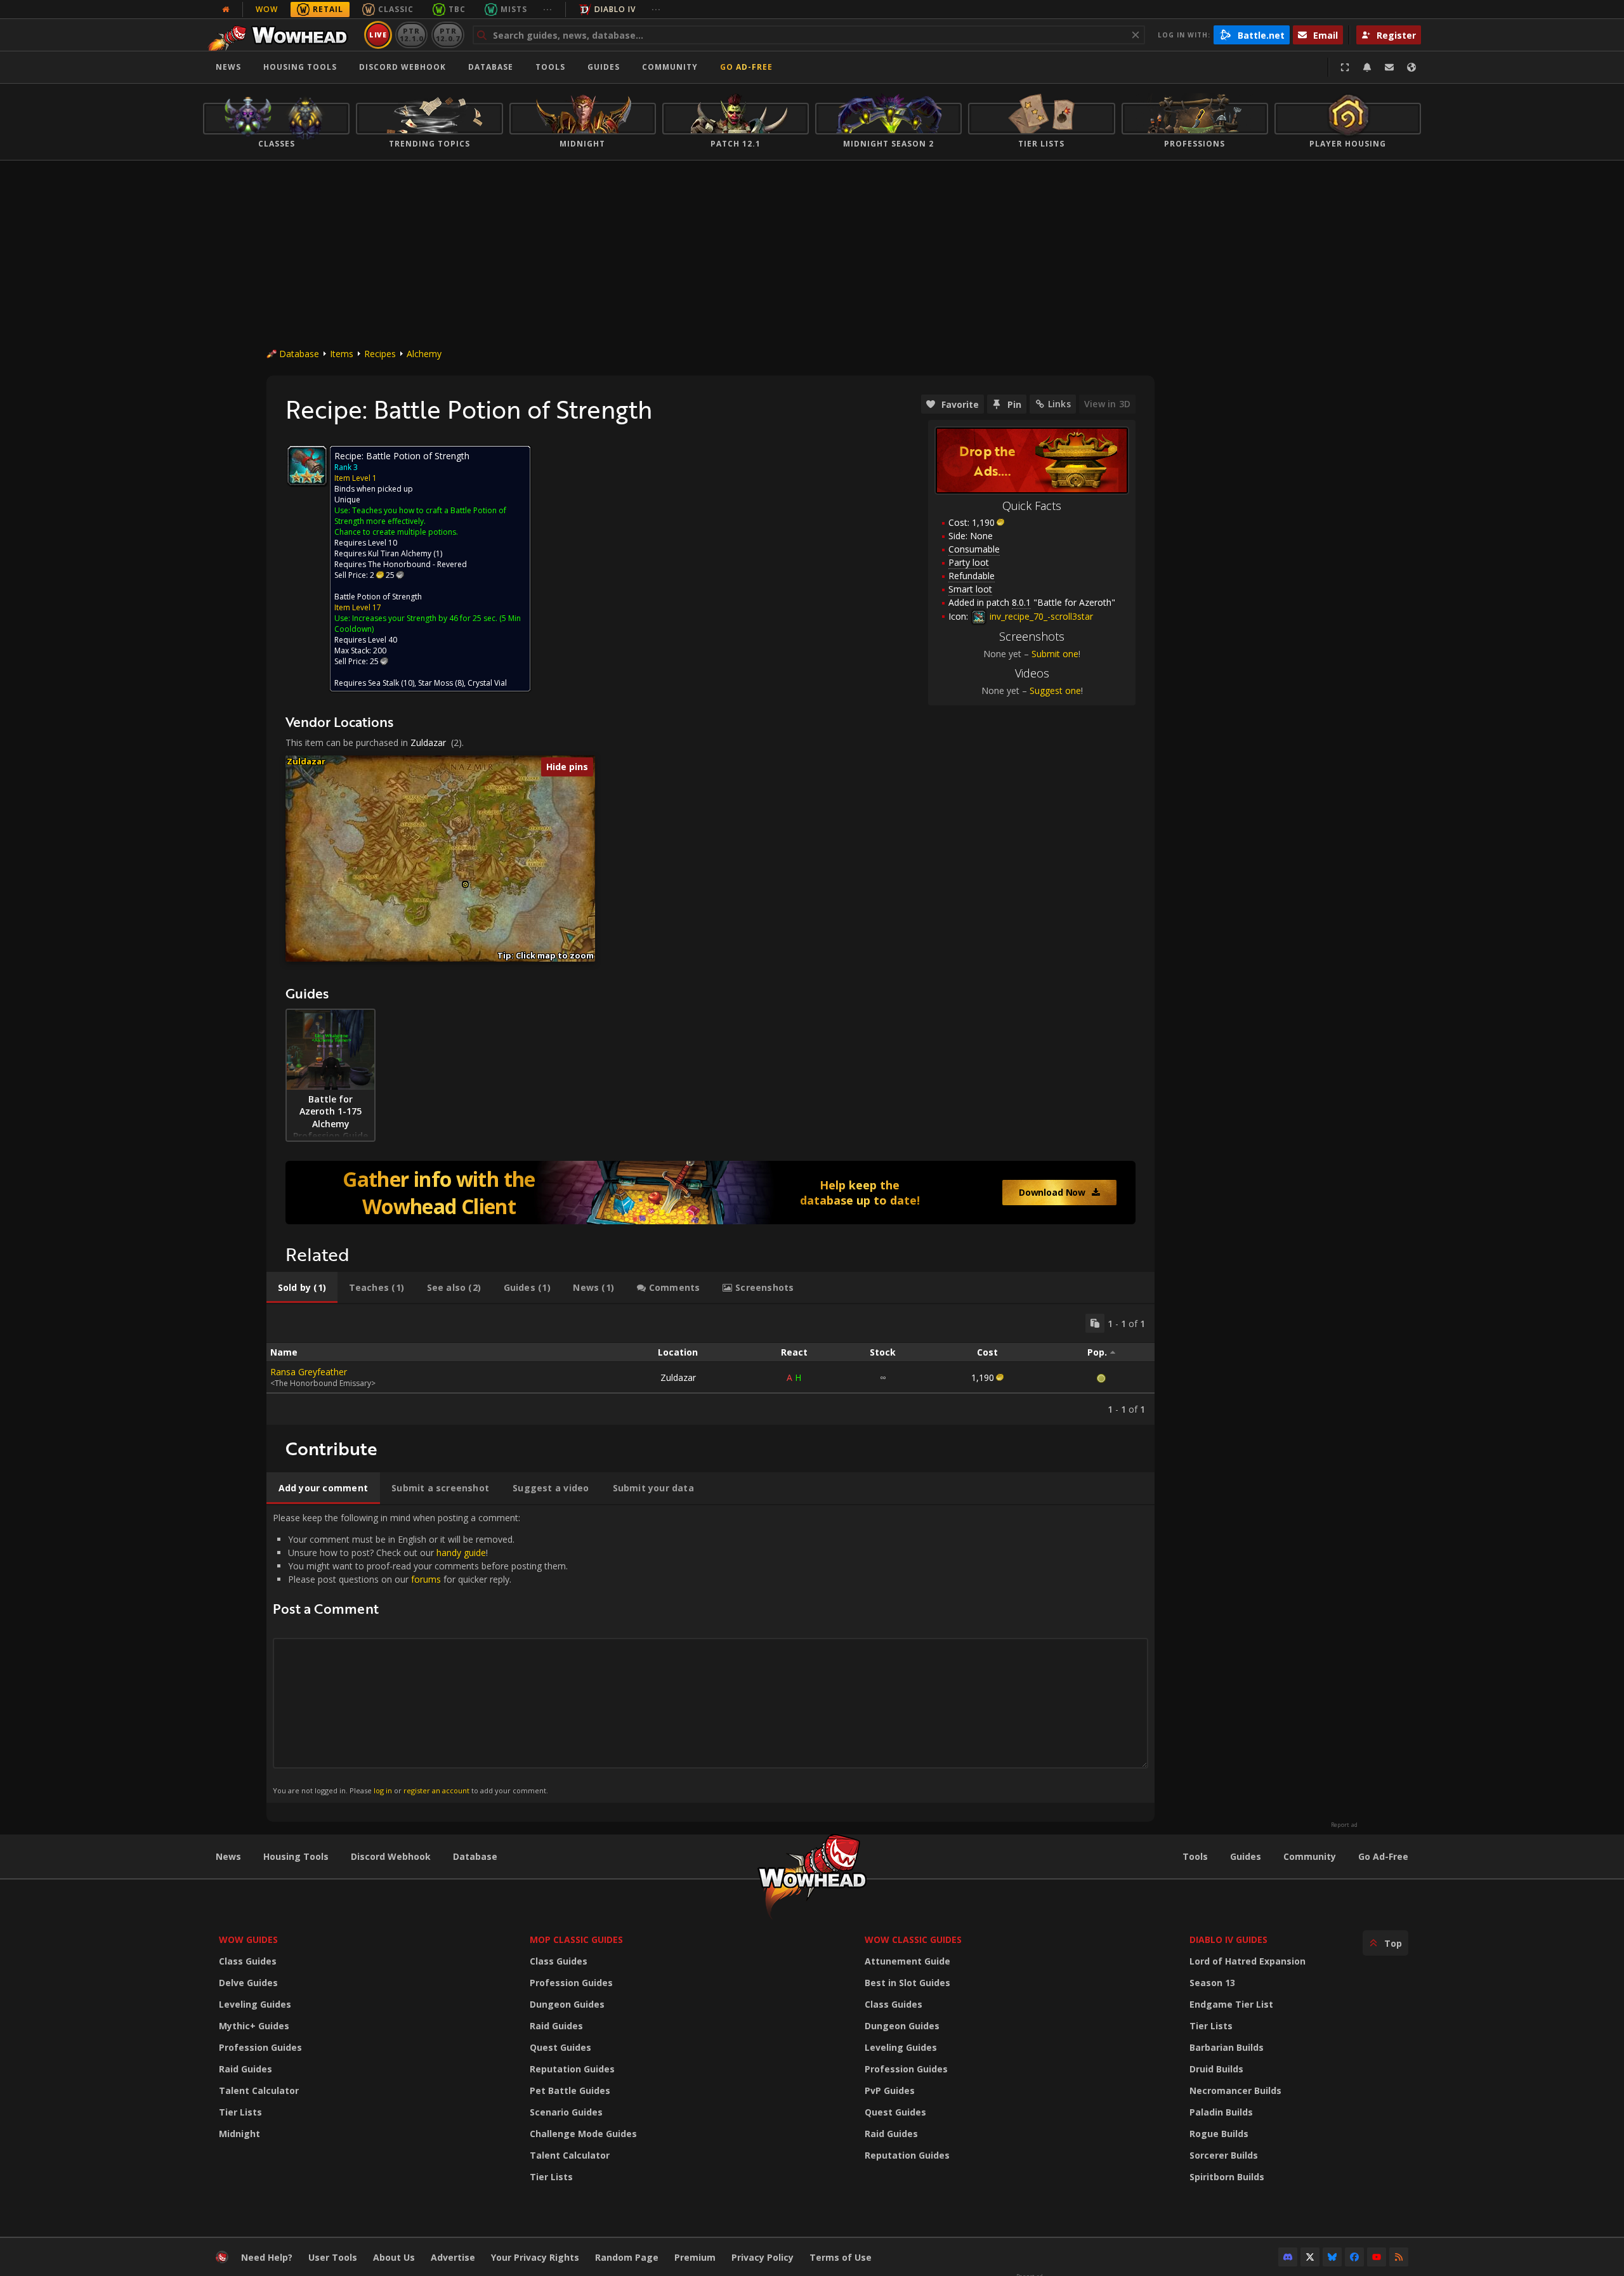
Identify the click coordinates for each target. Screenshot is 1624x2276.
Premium (695, 2257)
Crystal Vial (487, 683)
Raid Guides (246, 2069)
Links (1059, 404)
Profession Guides (260, 2047)
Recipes (380, 354)
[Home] (281, 35)
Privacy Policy (763, 2257)
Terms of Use (841, 2257)
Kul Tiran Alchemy (400, 553)
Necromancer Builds (1235, 2090)
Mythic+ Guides (254, 2026)
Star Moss (435, 683)
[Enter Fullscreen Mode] (1345, 67)
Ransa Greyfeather (309, 1372)
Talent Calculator (259, 2090)
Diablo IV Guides (1228, 1939)
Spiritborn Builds (1227, 2177)
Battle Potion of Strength (378, 597)
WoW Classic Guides (913, 1939)
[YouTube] (1377, 2257)
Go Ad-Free (746, 67)
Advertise (453, 2257)
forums (426, 1579)
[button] (465, 885)
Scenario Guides (566, 2112)
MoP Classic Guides (576, 1939)
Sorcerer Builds (1224, 2155)
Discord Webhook (403, 67)
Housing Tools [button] (300, 67)
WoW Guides (248, 1939)
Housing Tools (296, 1856)
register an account (436, 1790)
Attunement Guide (907, 1961)
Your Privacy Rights (535, 2257)
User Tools (333, 2257)
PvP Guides (890, 2090)
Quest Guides (560, 2047)
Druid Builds (1216, 2069)
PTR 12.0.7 (448, 35)
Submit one (1055, 654)
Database (491, 67)
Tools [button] (550, 67)
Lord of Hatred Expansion (1247, 1961)
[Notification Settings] (1367, 67)
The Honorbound (399, 564)
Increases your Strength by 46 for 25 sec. (425, 618)
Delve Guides (248, 1983)
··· (548, 9)
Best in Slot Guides (907, 1983)
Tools (1195, 1856)
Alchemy (424, 354)
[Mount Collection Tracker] (710, 1193)
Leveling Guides (255, 2004)
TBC (457, 9)
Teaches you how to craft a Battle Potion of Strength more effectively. (420, 516)
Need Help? (267, 2257)
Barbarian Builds (1227, 2047)
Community (670, 67)
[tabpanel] (710, 1364)
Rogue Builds (1219, 2134)
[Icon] (307, 466)
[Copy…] (1095, 1323)
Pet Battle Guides (570, 2090)
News (228, 67)
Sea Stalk (383, 683)
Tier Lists (240, 2112)
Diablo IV (615, 9)
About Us (394, 2257)
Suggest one (1055, 690)
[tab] (302, 1288)
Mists (514, 9)
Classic (396, 9)
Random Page (627, 2257)
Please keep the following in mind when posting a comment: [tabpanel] (420, 1653)
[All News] (226, 10)
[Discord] (1288, 2257)
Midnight (239, 2134)
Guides (604, 67)
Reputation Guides (572, 2069)
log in (383, 1790)
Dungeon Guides (567, 2004)
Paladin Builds (1221, 2112)
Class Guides (248, 1961)
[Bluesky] (1332, 2257)
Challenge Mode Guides (583, 2134)
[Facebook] (1354, 2257)
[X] (1310, 2257)
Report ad (1344, 1825)
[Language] (1411, 67)
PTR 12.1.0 (411, 35)
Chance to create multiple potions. (396, 532)
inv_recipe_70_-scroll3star (1040, 616)
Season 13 (1212, 1983)
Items (342, 354)
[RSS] (1399, 2257)
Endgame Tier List (1231, 2004)
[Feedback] (1389, 67)
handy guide (461, 1553)
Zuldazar (428, 742)
